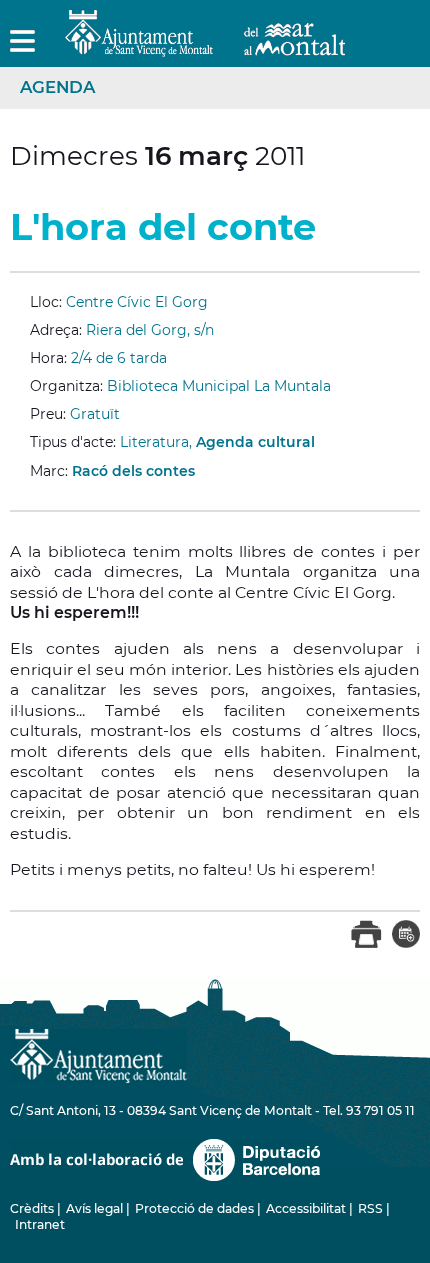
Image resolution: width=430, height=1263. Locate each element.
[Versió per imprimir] (366, 944)
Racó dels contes (133, 471)
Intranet (40, 1224)
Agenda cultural (255, 442)
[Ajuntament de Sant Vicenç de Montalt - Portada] (205, 45)
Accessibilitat (306, 1208)
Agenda (57, 87)
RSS (370, 1208)
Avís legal (94, 1208)
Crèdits (32, 1208)
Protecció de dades (194, 1208)
